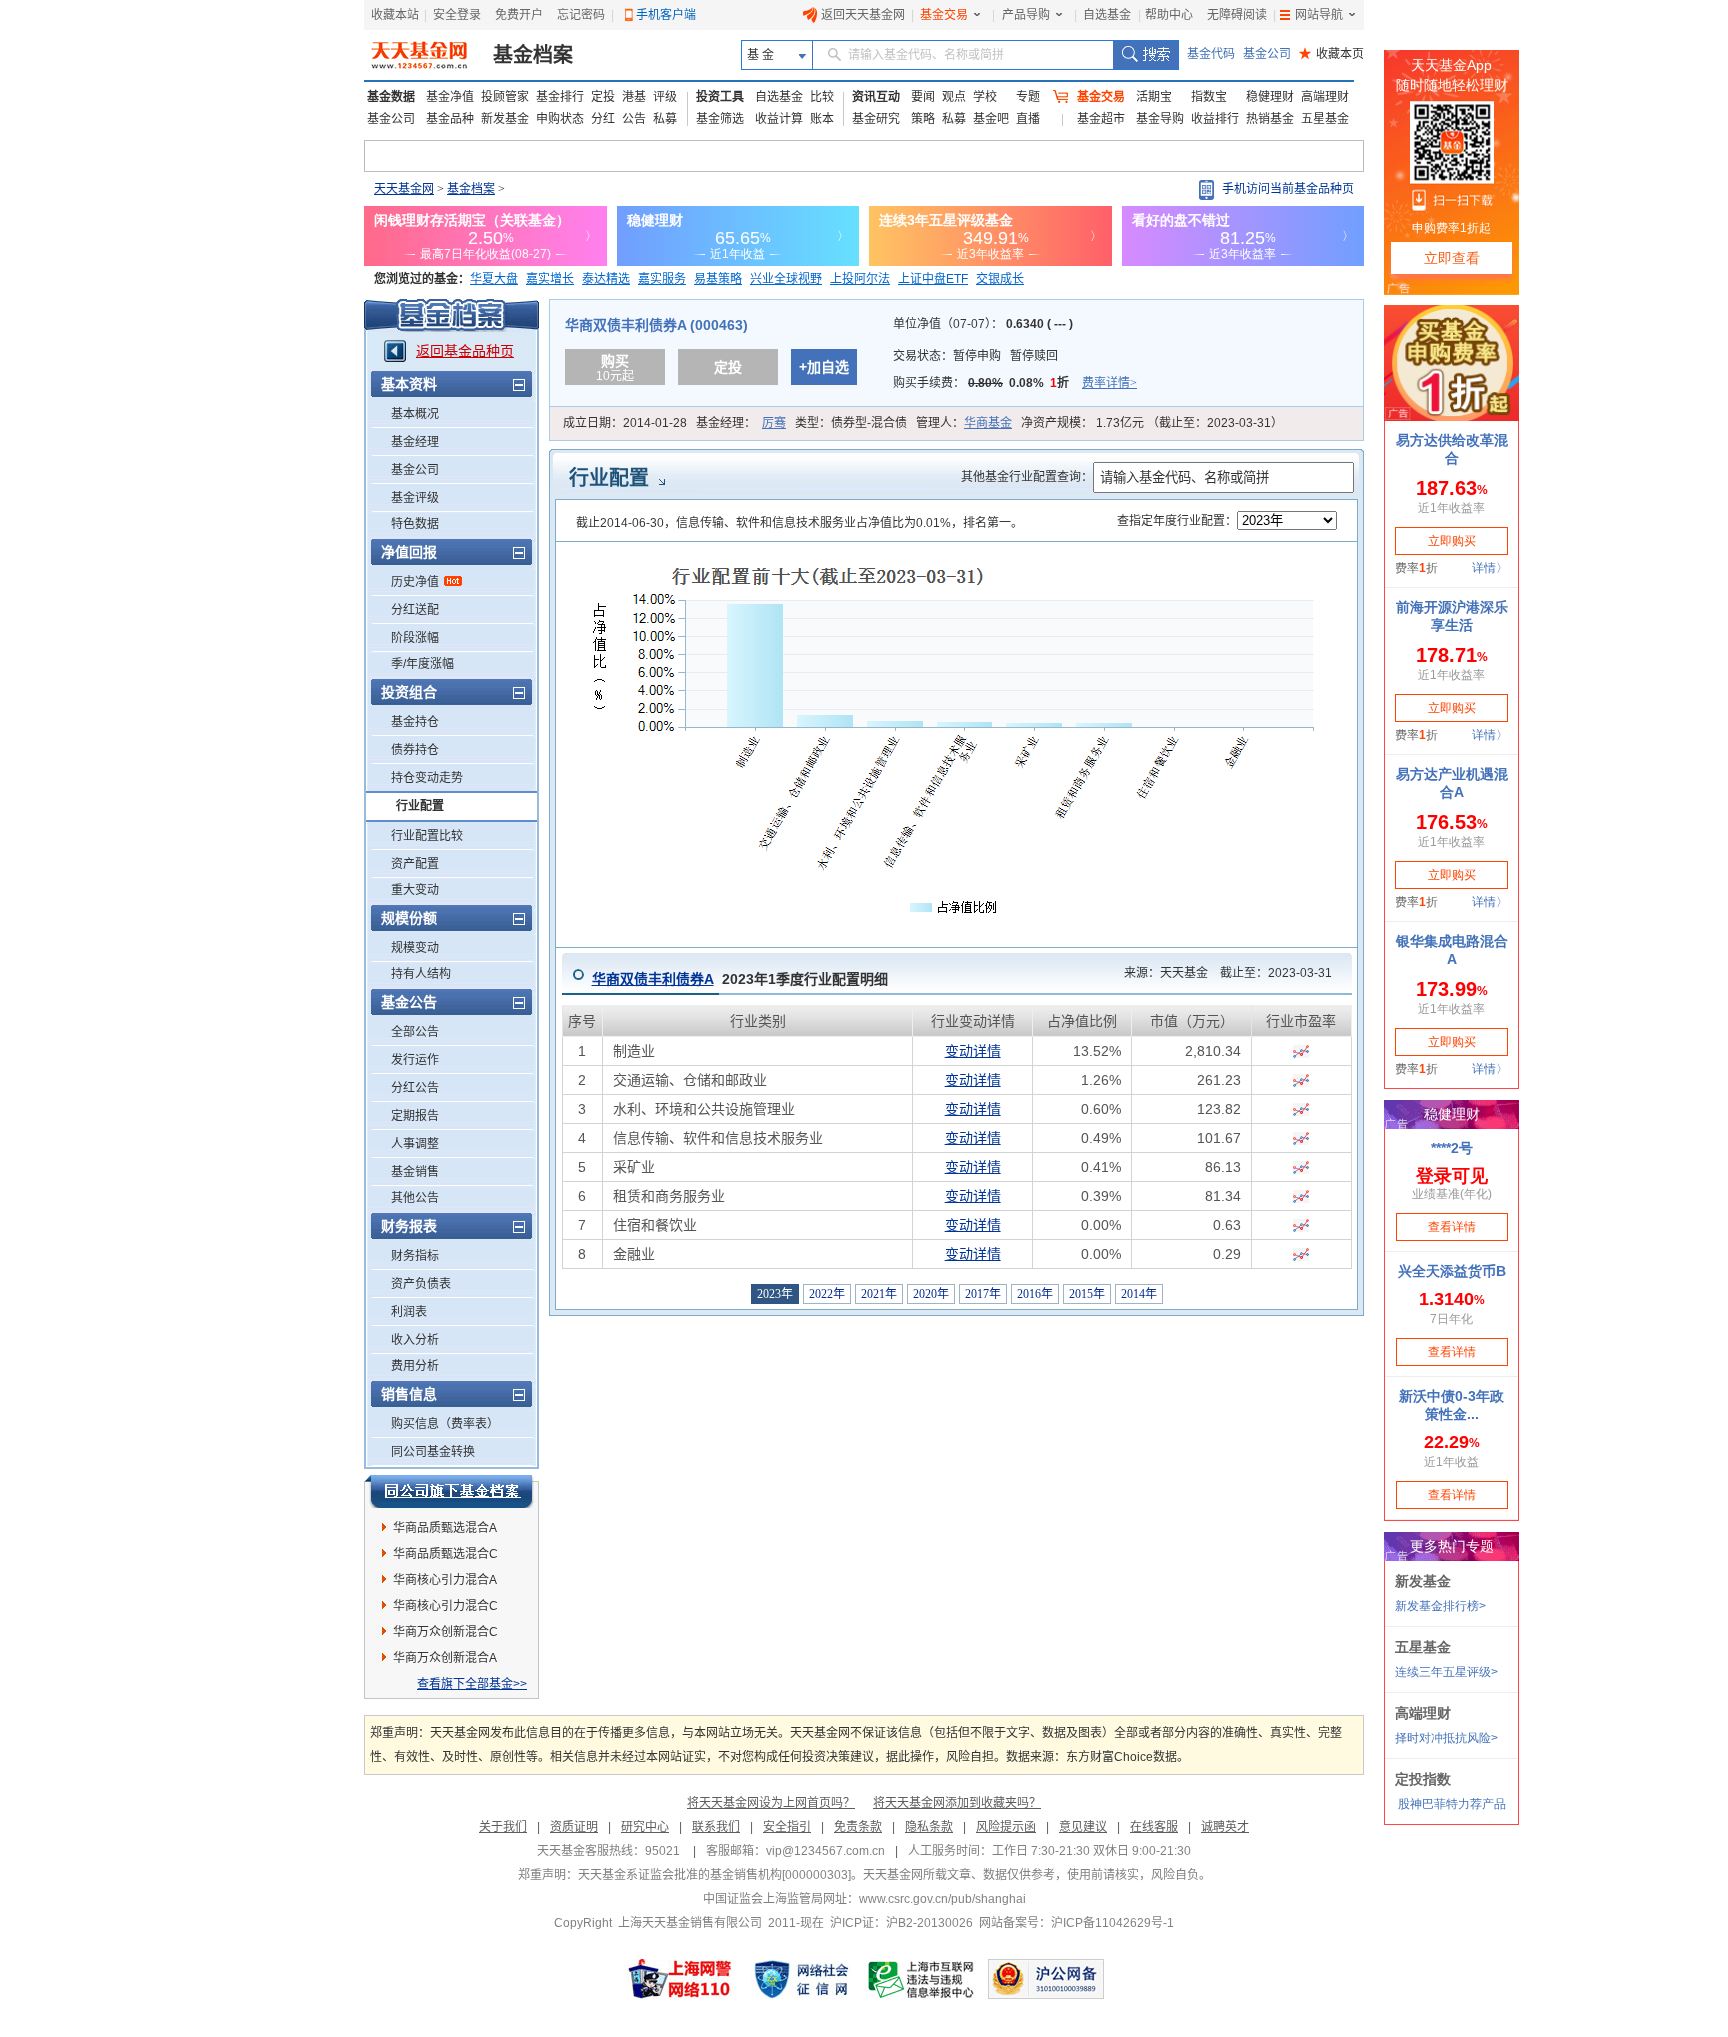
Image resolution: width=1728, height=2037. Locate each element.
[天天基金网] (421, 55)
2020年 (931, 1294)
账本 (822, 119)
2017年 (983, 1294)
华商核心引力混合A (445, 1580)
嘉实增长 (550, 279)
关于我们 (503, 1827)
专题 (1028, 97)
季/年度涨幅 (422, 664)
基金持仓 (415, 722)
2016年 (1035, 1294)
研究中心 (645, 1827)
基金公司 (1267, 54)
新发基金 (505, 119)
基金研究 (876, 119)
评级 (665, 97)
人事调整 (415, 1144)
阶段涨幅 (415, 638)
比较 (822, 97)
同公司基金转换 (433, 1452)
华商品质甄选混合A (445, 1528)
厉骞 (774, 423)
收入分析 (415, 1340)
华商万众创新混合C (445, 1632)
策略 (923, 119)
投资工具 (720, 97)
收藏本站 (395, 15)
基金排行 (560, 97)
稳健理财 (1270, 97)
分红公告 (415, 1088)
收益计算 (779, 119)
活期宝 (1154, 97)
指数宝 (1209, 97)
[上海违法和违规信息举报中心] (922, 1979)
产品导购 (1026, 15)
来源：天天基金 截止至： (1222, 973)
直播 (1028, 119)
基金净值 (450, 97)
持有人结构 (421, 974)
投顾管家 (505, 97)
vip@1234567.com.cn (825, 1851)
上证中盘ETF (933, 279)
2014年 (1139, 1294)
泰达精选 (606, 279)
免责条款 (858, 1827)
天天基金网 (404, 189)
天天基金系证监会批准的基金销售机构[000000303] (714, 1875)
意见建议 (1083, 1827)
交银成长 (1000, 279)
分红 (603, 119)
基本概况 (415, 414)
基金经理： (741, 423)
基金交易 (944, 15)
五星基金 (1325, 119)
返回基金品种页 (465, 351)
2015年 (1087, 1294)
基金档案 (533, 55)
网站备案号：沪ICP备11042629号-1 (1076, 1923)
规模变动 (415, 948)
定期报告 (415, 1116)
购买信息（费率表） (445, 1424)
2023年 (775, 1294)
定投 (603, 97)
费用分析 (415, 1366)
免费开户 (519, 15)
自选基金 (1107, 15)
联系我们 (716, 1827)
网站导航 (1319, 15)
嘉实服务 (662, 279)
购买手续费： (1015, 383)
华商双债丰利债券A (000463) (656, 325)
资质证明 (574, 1827)
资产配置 (415, 864)
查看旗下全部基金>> (472, 1684)
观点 (954, 97)
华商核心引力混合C (445, 1606)
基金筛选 (720, 119)
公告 (634, 119)
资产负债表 (421, 1284)
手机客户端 (666, 15)
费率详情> (1109, 383)
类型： (851, 423)
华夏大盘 (494, 279)
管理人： (964, 423)
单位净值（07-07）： (983, 324)
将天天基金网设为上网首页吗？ (771, 1803)
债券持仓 (415, 750)
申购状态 (560, 119)
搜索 (1145, 55)
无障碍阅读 (1237, 15)
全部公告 (415, 1032)
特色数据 (415, 524)
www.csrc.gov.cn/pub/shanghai (942, 1899)
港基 (634, 97)
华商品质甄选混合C (445, 1554)
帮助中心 (1169, 15)
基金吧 (991, 119)
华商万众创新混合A (445, 1658)
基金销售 (415, 1172)
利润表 (409, 1312)
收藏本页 (1331, 54)
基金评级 (415, 498)
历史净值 (415, 582)
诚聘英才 (1225, 1827)
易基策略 (718, 279)
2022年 (827, 1294)
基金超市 (1101, 119)
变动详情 (973, 1051)
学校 (985, 97)
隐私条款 (929, 1827)
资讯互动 (876, 97)
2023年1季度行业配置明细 (740, 979)
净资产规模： (1152, 423)
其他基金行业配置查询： (1027, 477)
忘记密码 (581, 15)
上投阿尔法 (860, 279)
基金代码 (1211, 54)
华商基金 (988, 423)
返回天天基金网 (863, 15)
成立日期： (625, 423)
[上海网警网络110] (680, 1979)
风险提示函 (1006, 1827)
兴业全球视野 (786, 279)
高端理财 (1325, 97)
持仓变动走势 (427, 778)
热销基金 (1270, 119)
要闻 (923, 97)
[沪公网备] (1046, 1979)
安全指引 (787, 1827)
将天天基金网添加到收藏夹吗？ (957, 1803)
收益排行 (1215, 119)
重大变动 (415, 890)
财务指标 (415, 1256)
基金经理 (415, 442)
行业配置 (420, 806)
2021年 (879, 1294)
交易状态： (975, 356)
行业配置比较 (427, 836)
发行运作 (415, 1060)
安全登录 (457, 15)
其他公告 (415, 1198)
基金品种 (450, 119)
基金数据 (391, 97)
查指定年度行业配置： (1177, 521)
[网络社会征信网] (801, 1979)
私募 (665, 119)
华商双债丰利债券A (653, 979)
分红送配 (415, 610)
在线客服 (1154, 1827)
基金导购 (1160, 119)
